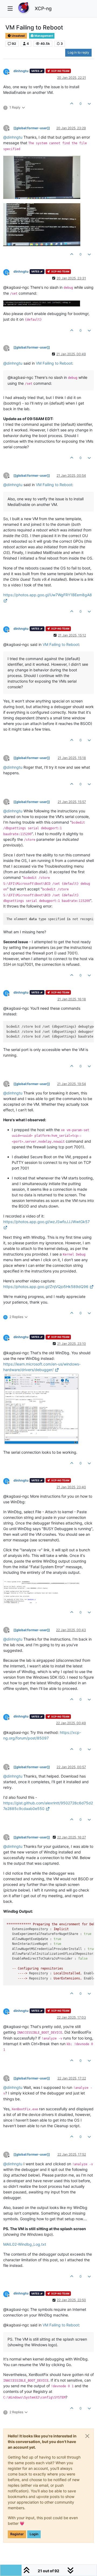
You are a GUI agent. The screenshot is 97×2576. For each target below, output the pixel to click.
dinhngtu (21, 71)
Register (17, 2534)
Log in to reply (78, 52)
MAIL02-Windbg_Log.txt (25, 2244)
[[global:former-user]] (32, 128)
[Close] (87, 2436)
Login (34, 2534)
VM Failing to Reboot (54, 363)
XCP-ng (43, 8)
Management (44, 36)
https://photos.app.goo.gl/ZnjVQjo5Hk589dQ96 (46, 1287)
